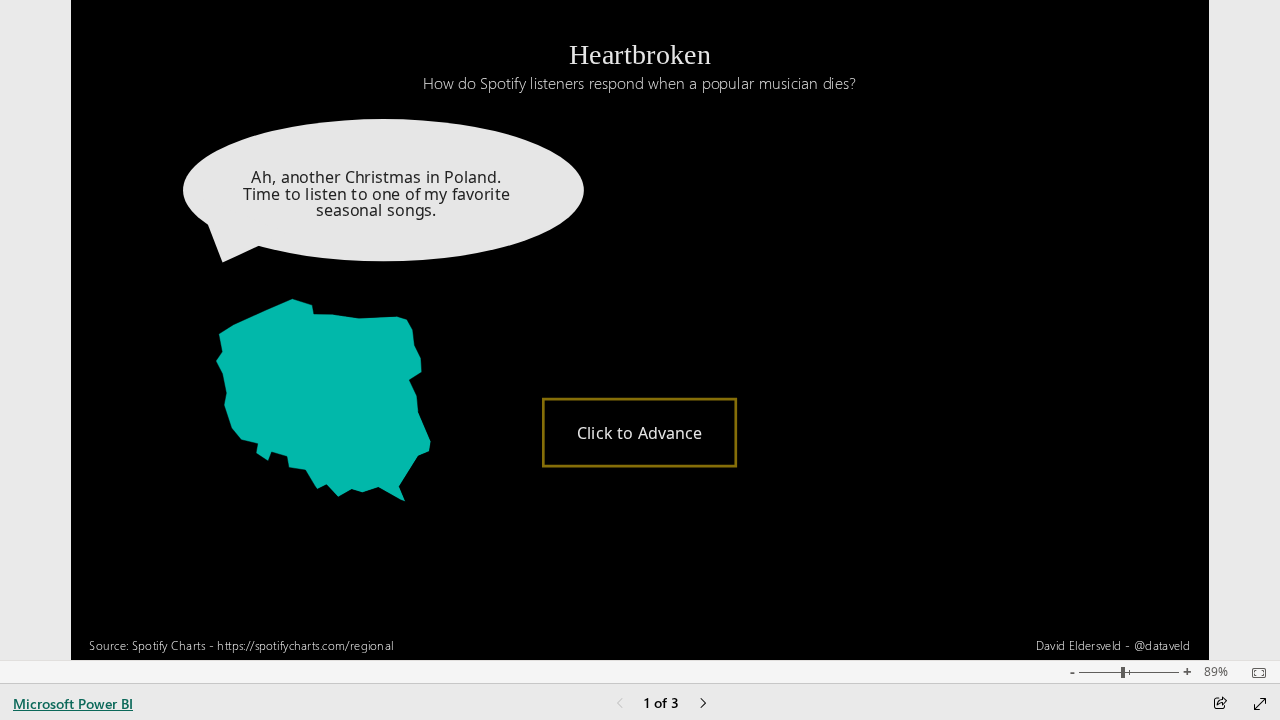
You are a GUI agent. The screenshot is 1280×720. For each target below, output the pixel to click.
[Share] (1220, 704)
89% (1216, 672)
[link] (639, 422)
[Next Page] (703, 704)
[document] (640, 69)
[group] (640, 59)
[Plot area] (324, 400)
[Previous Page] (620, 704)
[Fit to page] (1254, 673)
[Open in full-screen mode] (1260, 704)
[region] (640, 330)
